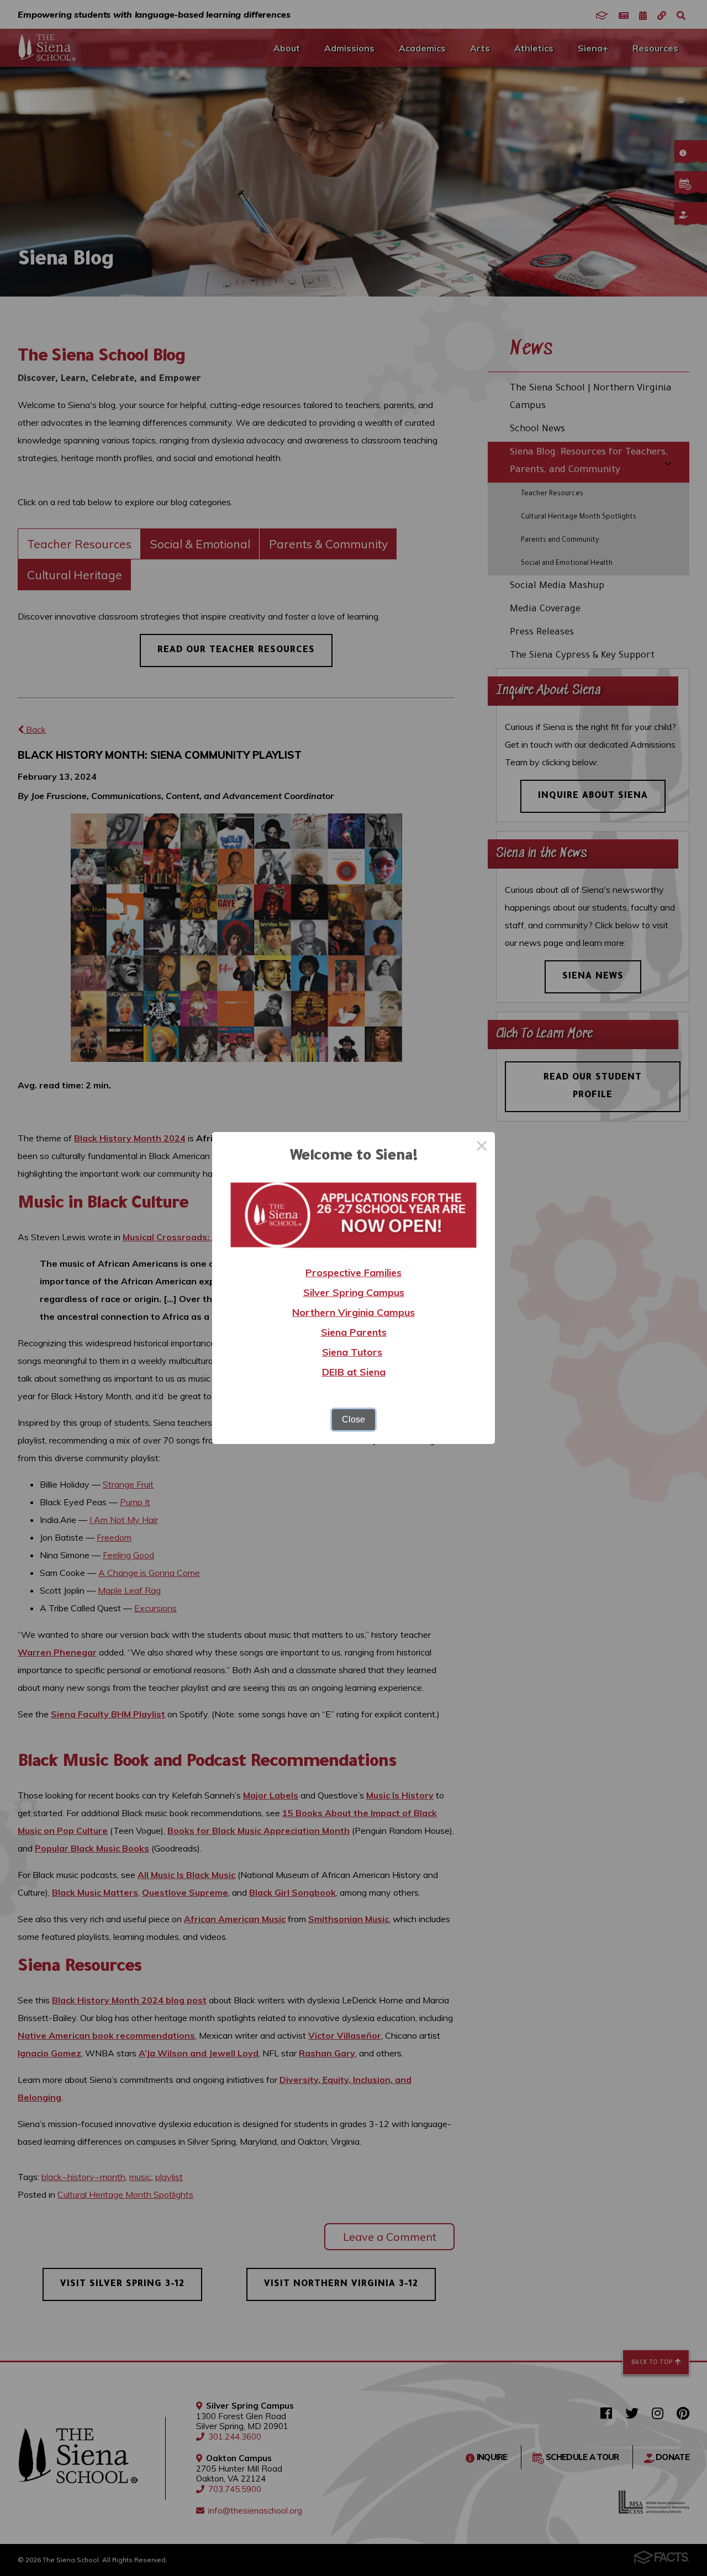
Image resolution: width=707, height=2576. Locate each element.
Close (353, 1419)
